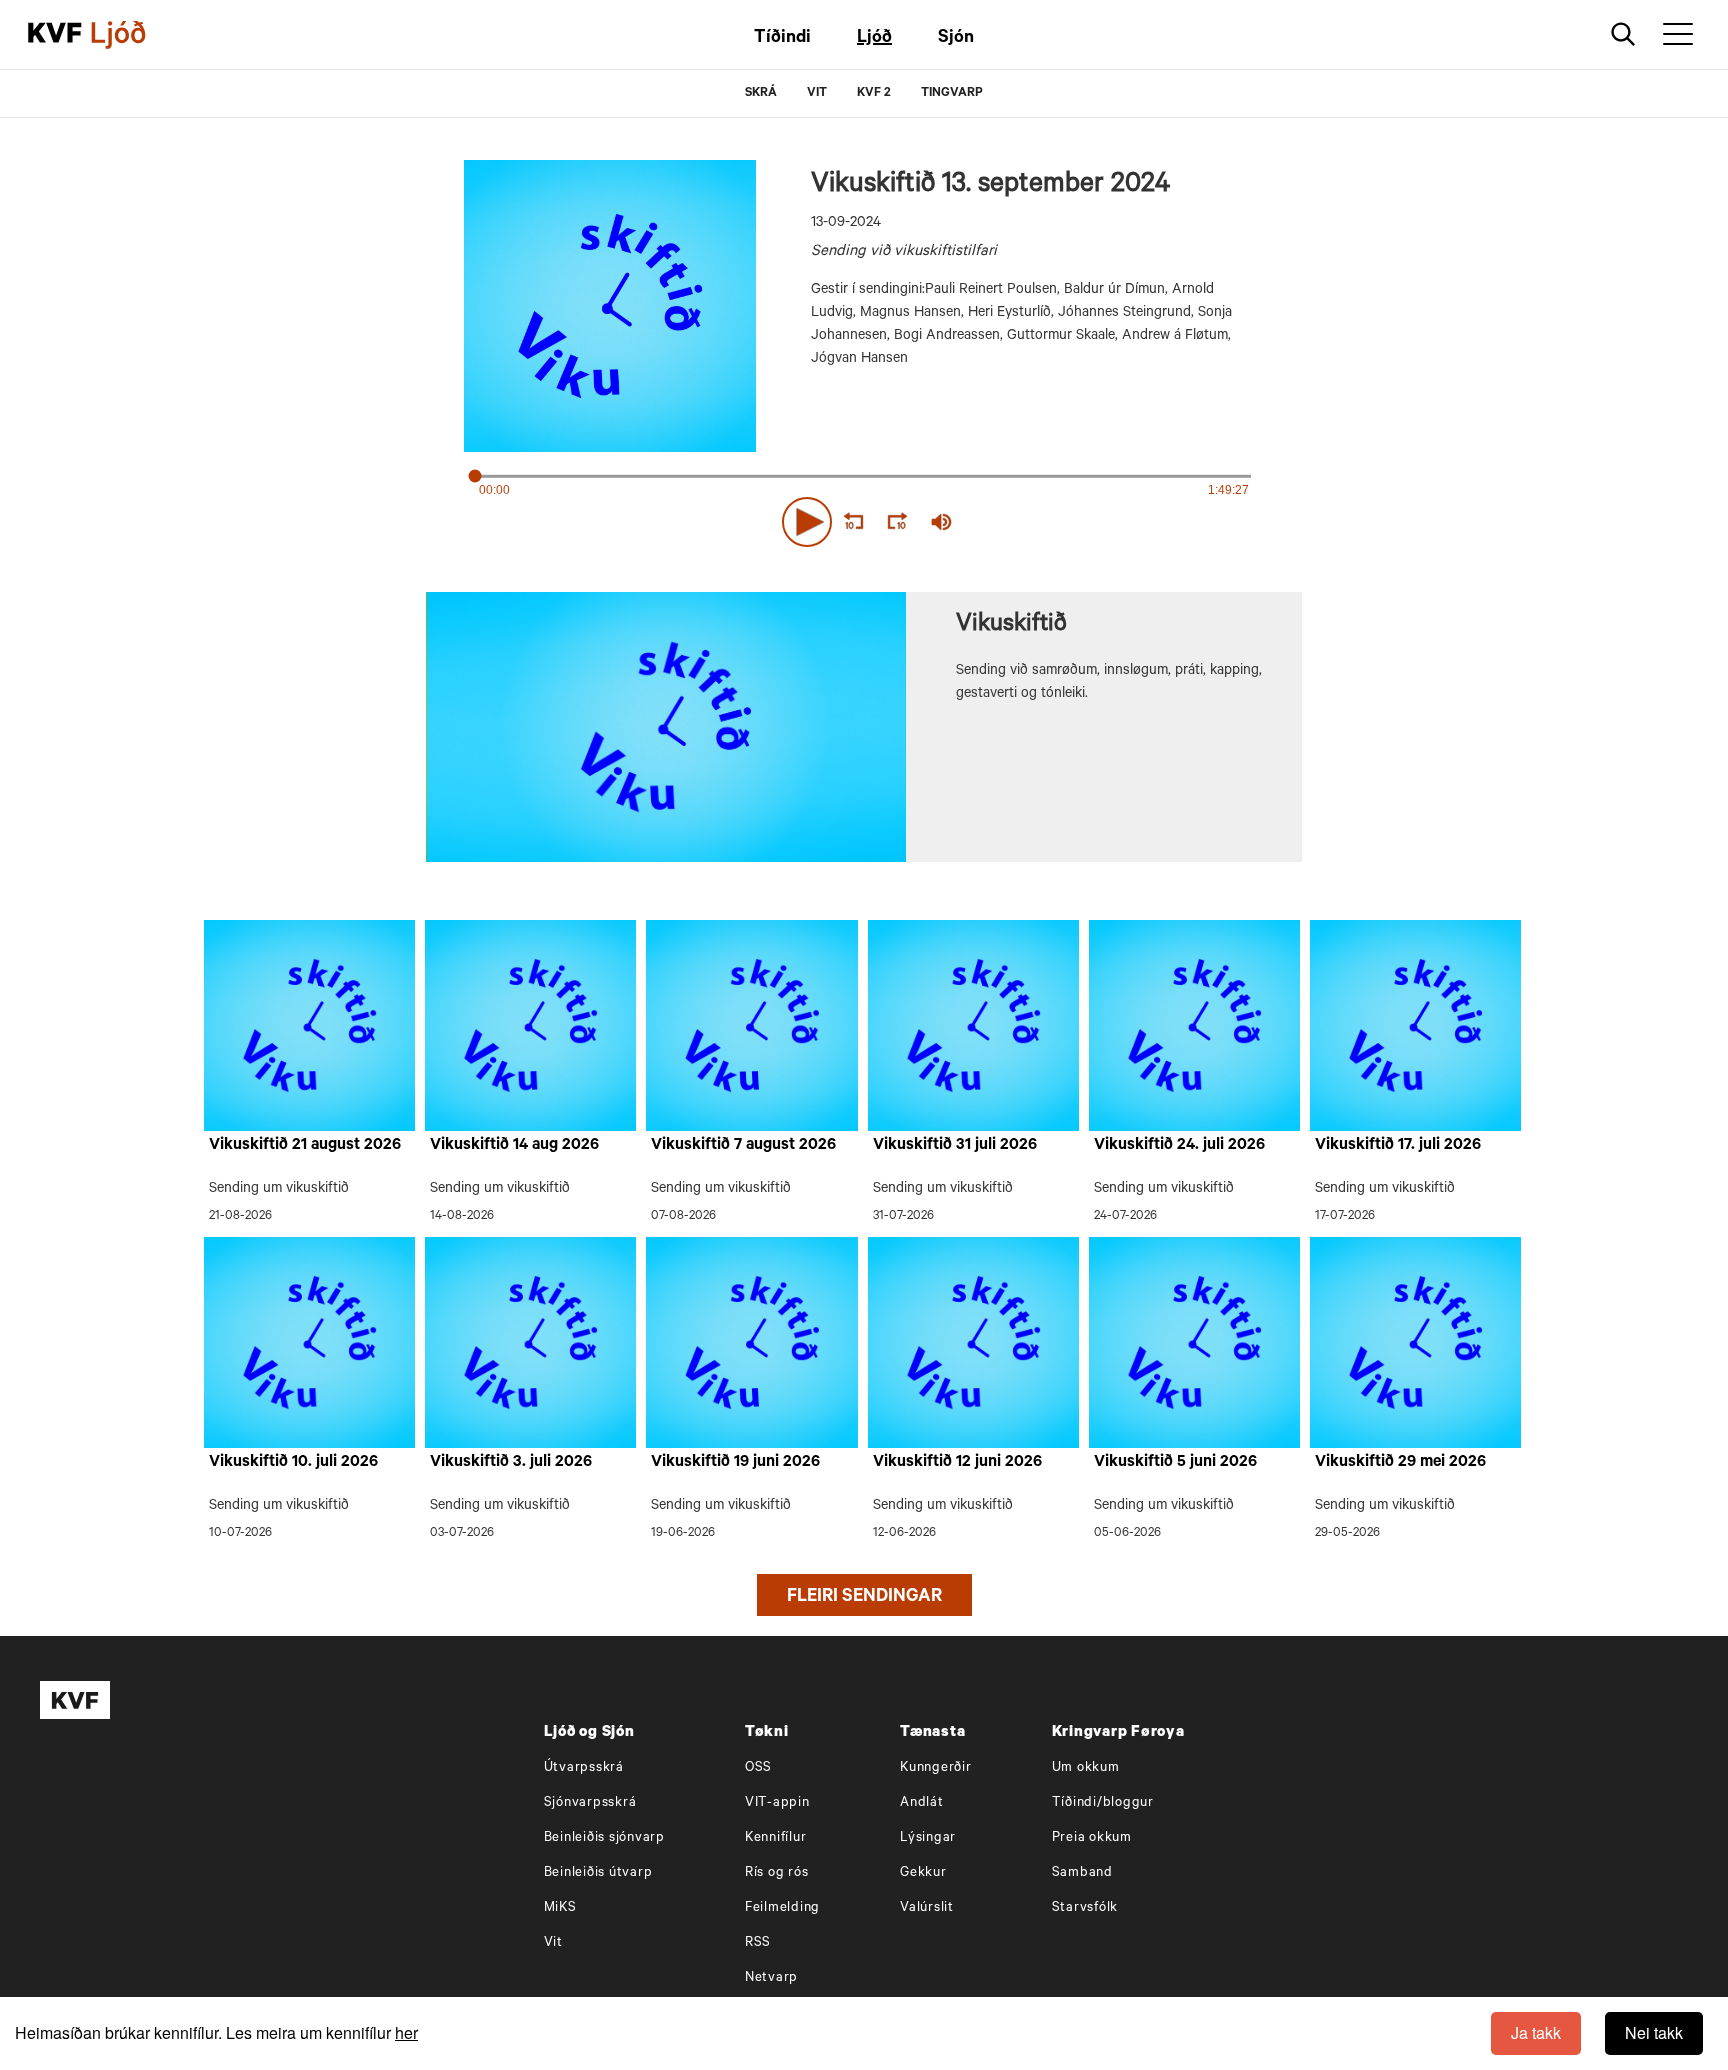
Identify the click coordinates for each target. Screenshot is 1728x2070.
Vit (553, 1943)
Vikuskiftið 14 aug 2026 (514, 1146)
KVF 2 (874, 94)
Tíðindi (782, 39)
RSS (758, 1943)
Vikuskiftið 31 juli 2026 (955, 1146)
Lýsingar (928, 1838)
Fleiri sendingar (864, 1598)
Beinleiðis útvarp (598, 1873)
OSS (758, 1768)
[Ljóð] (135, 35)
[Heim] (55, 35)
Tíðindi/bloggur (1103, 1803)
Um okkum (1086, 1768)
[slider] (1034, 522)
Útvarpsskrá (584, 1768)
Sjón (956, 39)
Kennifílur (776, 1838)
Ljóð (874, 39)
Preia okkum (1092, 1838)
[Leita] (1623, 34)
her (406, 2032)
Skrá (761, 94)
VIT (817, 94)
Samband (1082, 1873)
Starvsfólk (1085, 1908)
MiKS (560, 1908)
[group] (942, 522)
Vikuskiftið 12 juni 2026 (957, 1463)
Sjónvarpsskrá (590, 1803)
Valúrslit (927, 1908)
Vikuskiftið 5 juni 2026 (1175, 1463)
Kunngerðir (936, 1768)
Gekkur (923, 1873)
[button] (807, 522)
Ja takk (1536, 2032)
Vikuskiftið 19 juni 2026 (735, 1463)
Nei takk (1654, 2032)
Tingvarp (952, 94)
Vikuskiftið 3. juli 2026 (511, 1463)
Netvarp (771, 1978)
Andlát (922, 1803)
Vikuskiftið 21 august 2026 (305, 1146)
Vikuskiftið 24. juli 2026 (1179, 1146)
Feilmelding (782, 1908)
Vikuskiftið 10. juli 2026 (293, 1463)
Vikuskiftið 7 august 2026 (743, 1146)
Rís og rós (777, 1873)
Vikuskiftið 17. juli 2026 (1398, 1146)
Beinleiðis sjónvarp (604, 1838)
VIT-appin (777, 1803)
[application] (864, 518)
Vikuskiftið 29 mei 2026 (1400, 1463)
